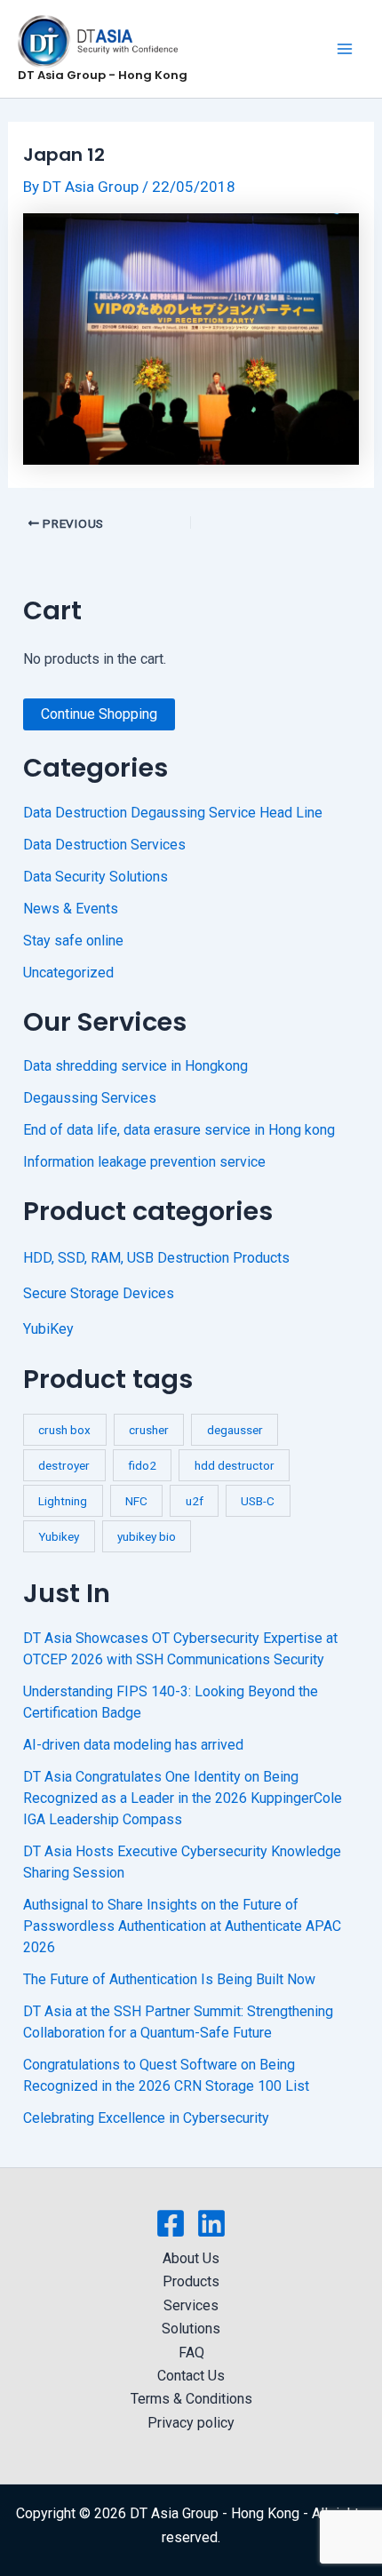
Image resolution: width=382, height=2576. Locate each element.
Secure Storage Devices (99, 1293)
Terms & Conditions (191, 2399)
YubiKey (48, 1329)
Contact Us (191, 2376)
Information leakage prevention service (144, 1162)
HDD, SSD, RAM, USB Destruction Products (156, 1258)
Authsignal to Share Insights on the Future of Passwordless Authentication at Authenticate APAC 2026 (182, 1926)
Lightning (63, 1501)
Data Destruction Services (104, 845)
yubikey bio (147, 1536)
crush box (64, 1430)
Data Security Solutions (95, 877)
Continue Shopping (99, 714)
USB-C (258, 1501)
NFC (136, 1501)
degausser (235, 1430)
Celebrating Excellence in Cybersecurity (146, 2118)
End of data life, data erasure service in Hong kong (179, 1130)
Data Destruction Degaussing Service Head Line (173, 813)
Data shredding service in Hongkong (135, 1066)
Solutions (191, 2329)
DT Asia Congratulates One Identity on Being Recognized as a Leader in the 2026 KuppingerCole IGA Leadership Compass (183, 1798)
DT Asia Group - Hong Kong (103, 75)
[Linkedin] (211, 2223)
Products (191, 2281)
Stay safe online (73, 941)
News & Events (71, 909)
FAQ (191, 2353)
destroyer (64, 1465)
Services (191, 2305)
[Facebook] (171, 2223)
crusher (149, 1430)
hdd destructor (235, 1465)
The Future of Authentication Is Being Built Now (169, 1979)
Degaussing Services (90, 1098)
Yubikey (59, 1536)
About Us (191, 2258)
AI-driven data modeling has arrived (133, 1745)
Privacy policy (191, 2423)
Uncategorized (68, 973)
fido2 (142, 1465)
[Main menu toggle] (345, 49)
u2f (195, 1501)
